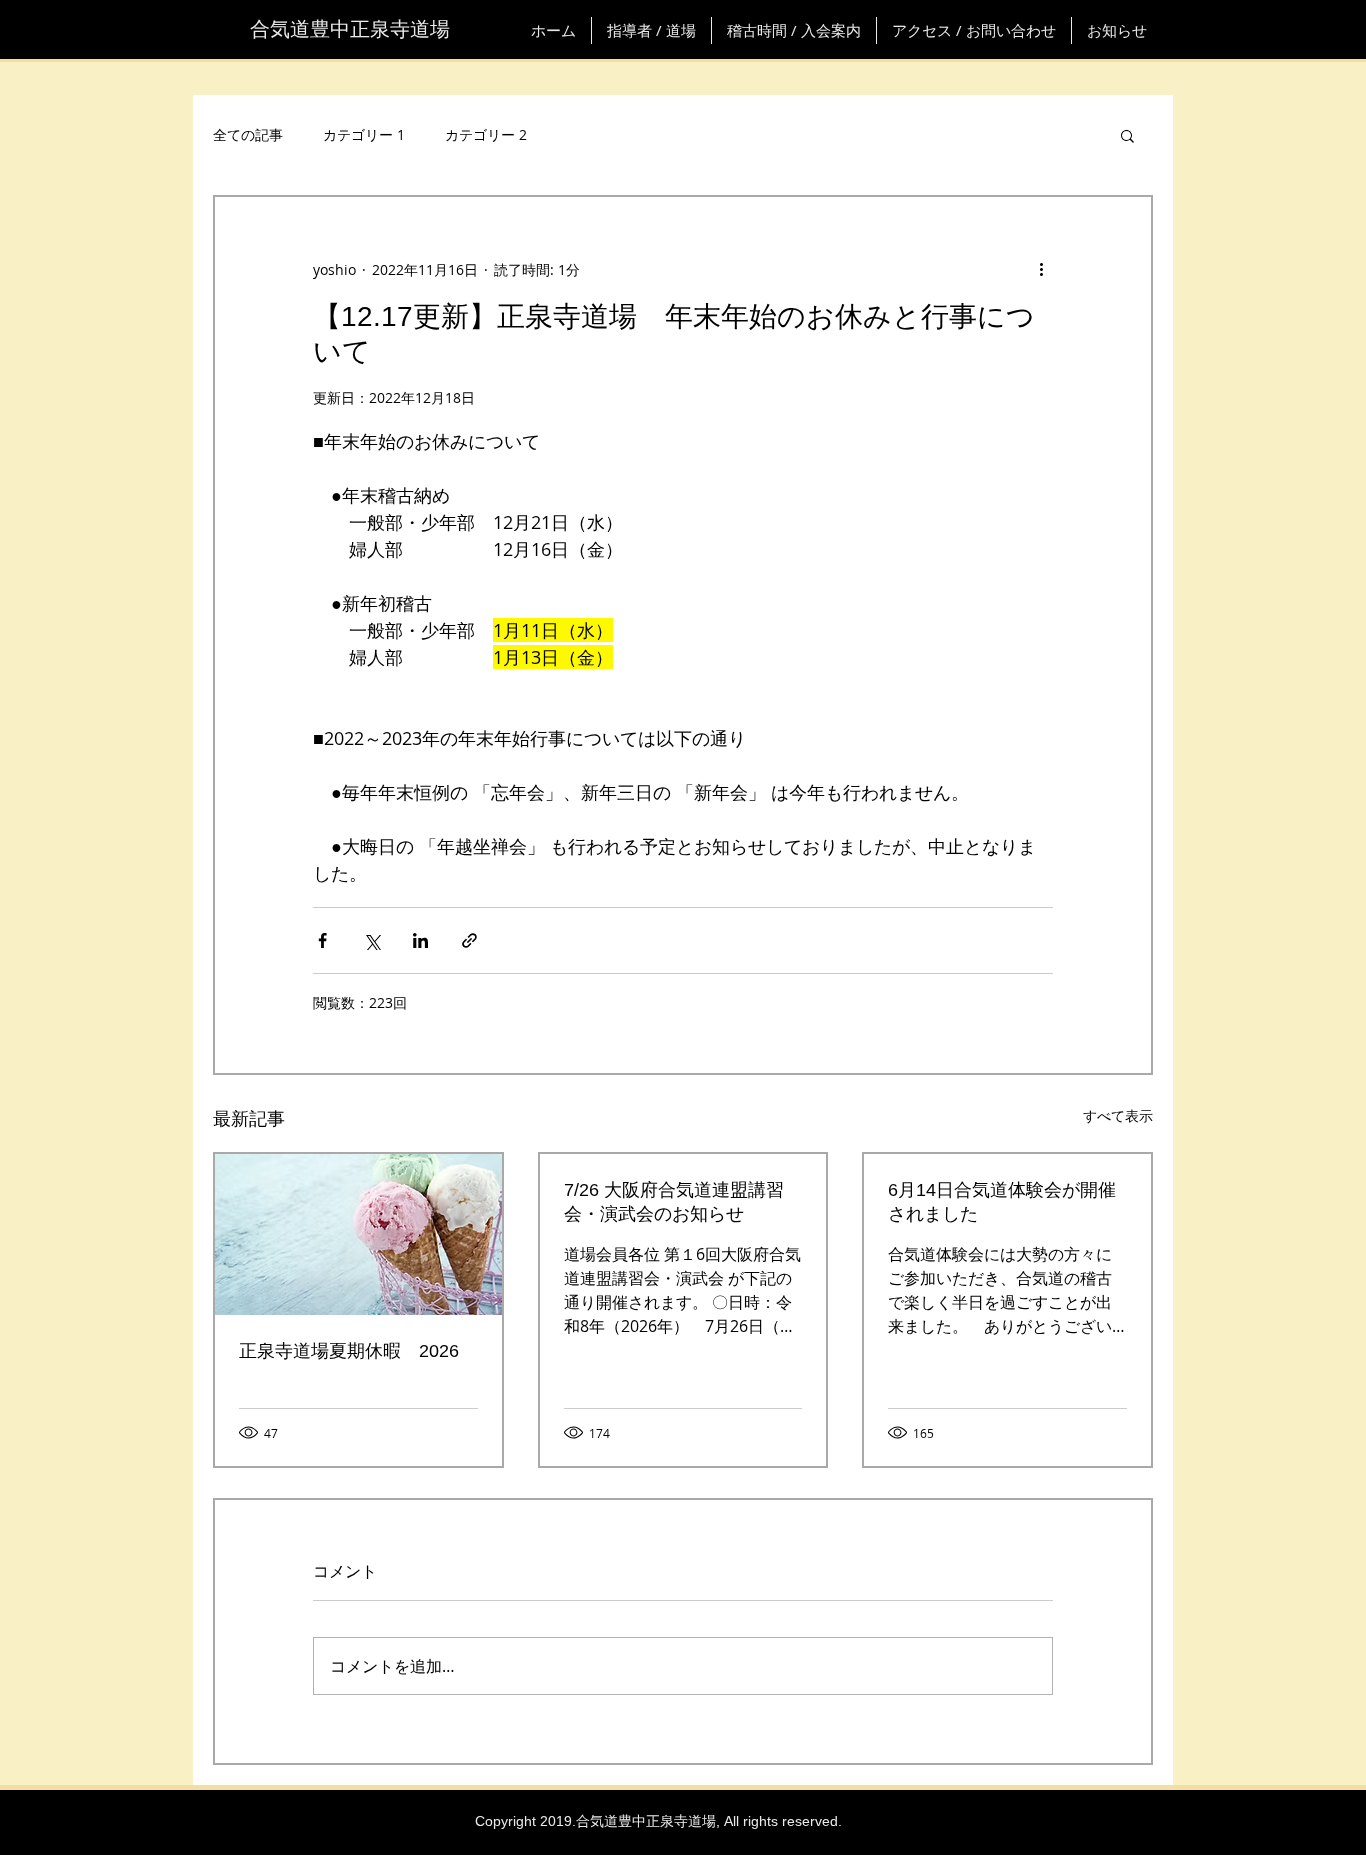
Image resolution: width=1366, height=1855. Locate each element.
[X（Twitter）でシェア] (371, 940)
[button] (1127, 135)
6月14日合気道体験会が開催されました (1002, 1202)
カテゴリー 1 (364, 134)
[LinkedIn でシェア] (420, 940)
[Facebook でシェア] (322, 940)
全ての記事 (248, 134)
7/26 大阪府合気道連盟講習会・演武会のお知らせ (674, 1202)
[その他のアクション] (1041, 269)
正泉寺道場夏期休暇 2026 (349, 1351)
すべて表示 (1118, 1115)
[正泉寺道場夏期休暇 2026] (358, 1234)
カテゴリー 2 (486, 134)
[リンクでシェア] (469, 940)
